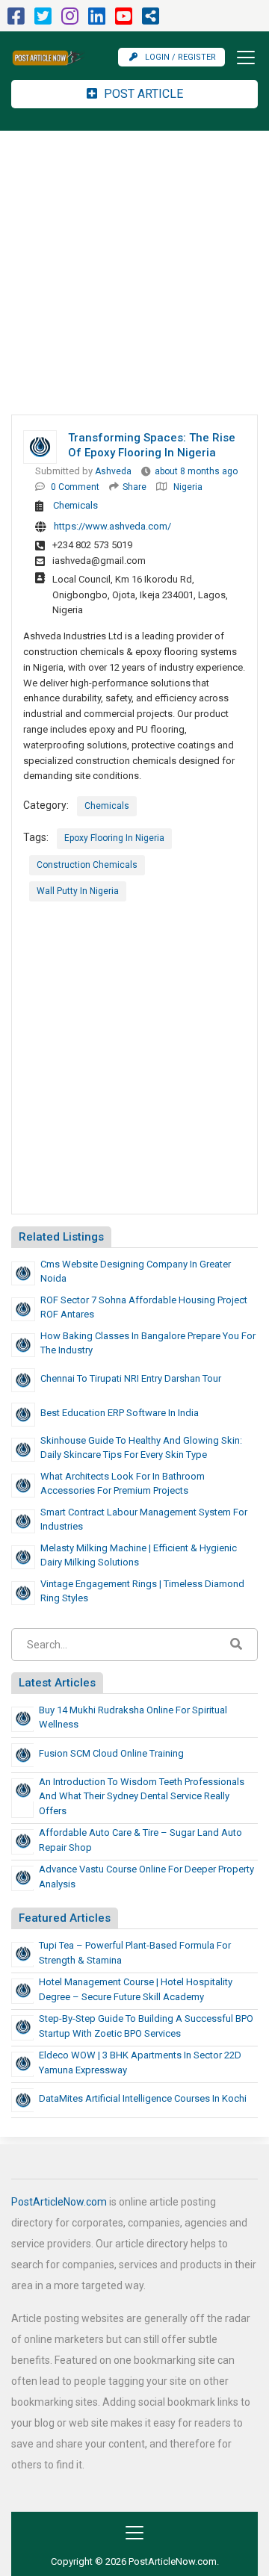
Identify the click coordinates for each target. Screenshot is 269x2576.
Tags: (36, 837)
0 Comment (75, 487)
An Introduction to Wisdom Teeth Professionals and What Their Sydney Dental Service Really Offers (142, 1796)
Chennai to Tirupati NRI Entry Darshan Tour (131, 1378)
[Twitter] (43, 20)
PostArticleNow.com (59, 2202)
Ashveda (113, 471)
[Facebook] (16, 20)
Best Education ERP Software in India (120, 1413)
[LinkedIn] (97, 20)
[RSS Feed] (151, 20)
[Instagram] (70, 20)
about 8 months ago (196, 471)
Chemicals (75, 505)
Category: (46, 805)
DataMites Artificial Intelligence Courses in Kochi (143, 2098)
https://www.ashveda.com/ (112, 526)
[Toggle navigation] (241, 58)
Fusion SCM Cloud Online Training (111, 1753)
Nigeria (188, 487)
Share (134, 487)
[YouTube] (124, 20)
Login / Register (180, 57)
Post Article (142, 94)
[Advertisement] (134, 273)
